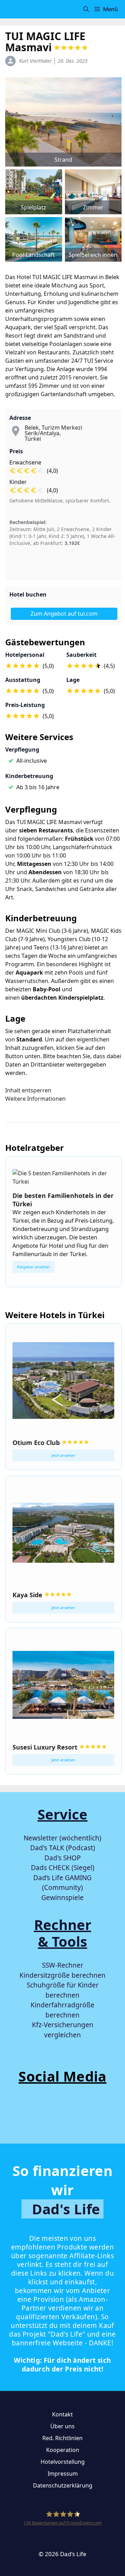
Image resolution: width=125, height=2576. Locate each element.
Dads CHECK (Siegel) (63, 1868)
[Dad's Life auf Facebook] (19, 2109)
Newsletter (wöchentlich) (62, 1838)
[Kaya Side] (63, 1534)
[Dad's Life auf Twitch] (84, 2109)
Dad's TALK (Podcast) (63, 1848)
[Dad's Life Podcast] (19, 2124)
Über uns (62, 2426)
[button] (86, 9)
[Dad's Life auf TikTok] (41, 2109)
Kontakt (62, 2414)
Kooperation (63, 2450)
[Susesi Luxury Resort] (63, 1686)
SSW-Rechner (63, 1965)
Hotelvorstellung (63, 2462)
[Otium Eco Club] (63, 1382)
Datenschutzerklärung (63, 2485)
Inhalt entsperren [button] (28, 1090)
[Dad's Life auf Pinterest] (106, 2109)
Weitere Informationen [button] (35, 1099)
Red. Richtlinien (62, 2438)
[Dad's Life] (17, 9)
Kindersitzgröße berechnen (62, 1975)
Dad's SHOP (63, 1858)
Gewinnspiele (62, 1898)
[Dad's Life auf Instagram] (62, 2109)
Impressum (63, 2474)
